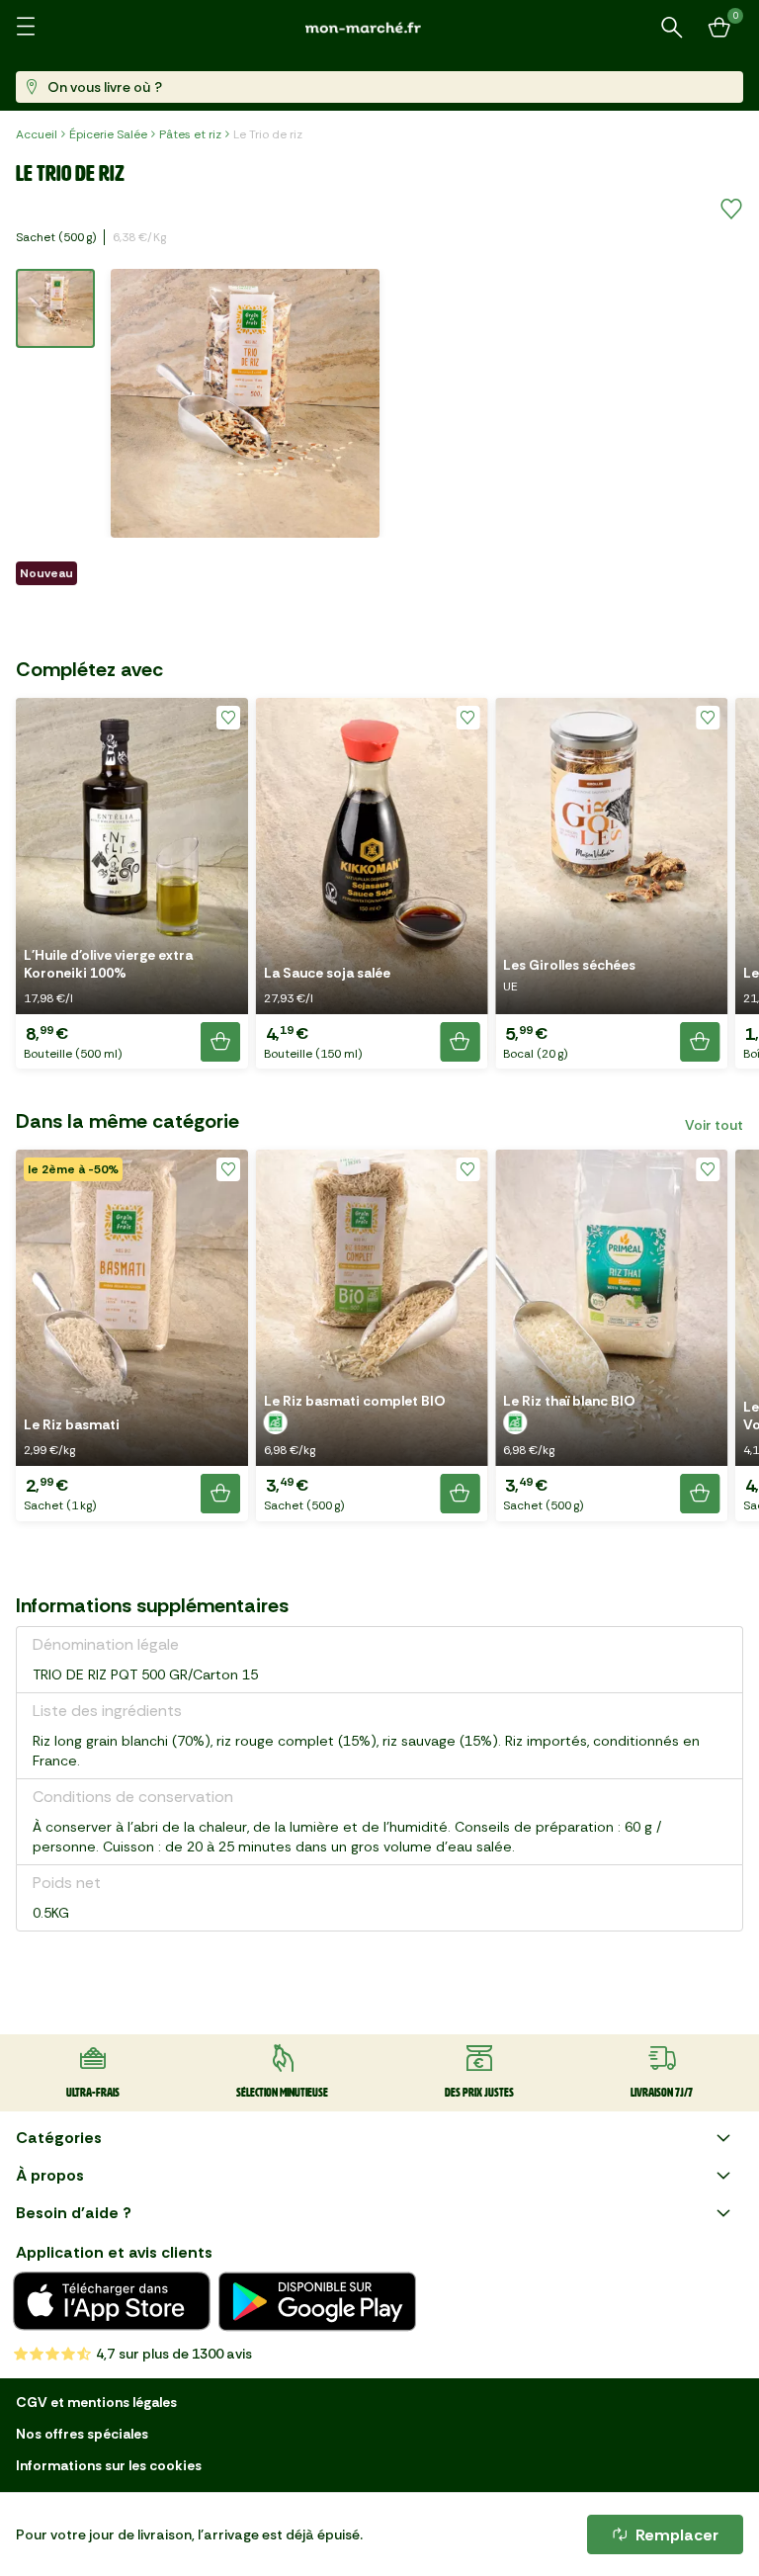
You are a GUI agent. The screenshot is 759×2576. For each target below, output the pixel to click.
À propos (50, 2175)
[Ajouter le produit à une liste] (731, 210)
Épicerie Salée (108, 134)
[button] (132, 883)
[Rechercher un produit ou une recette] (672, 28)
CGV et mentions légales (96, 2402)
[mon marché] (379, 27)
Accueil (37, 134)
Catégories (59, 2138)
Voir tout (714, 1125)
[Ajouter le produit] (220, 1042)
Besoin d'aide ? (74, 2213)
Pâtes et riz (190, 134)
